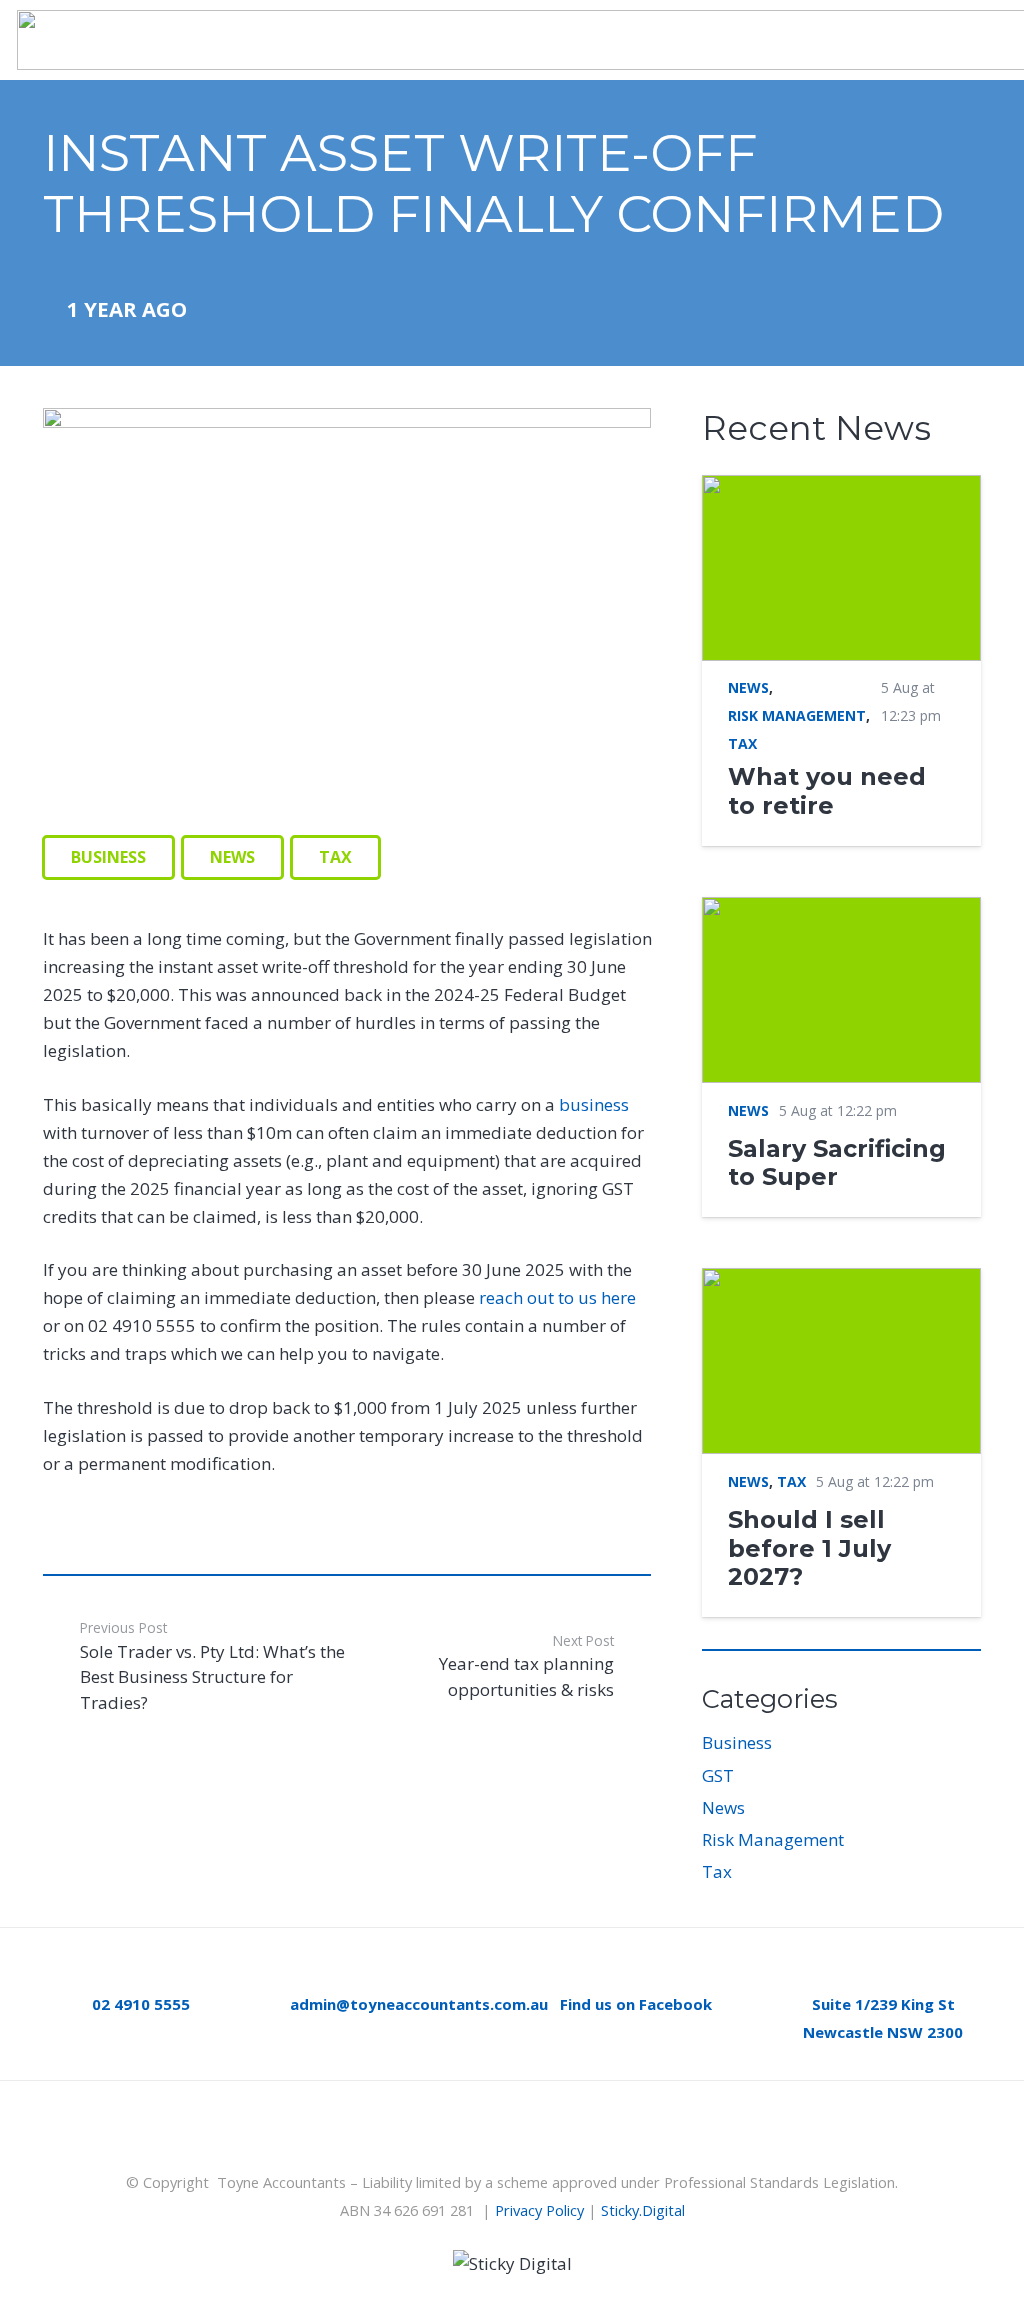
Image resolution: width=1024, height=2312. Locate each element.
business (594, 1104)
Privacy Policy (539, 2210)
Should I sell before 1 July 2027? (809, 1548)
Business (737, 1742)
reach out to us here (557, 1297)
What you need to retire (827, 791)
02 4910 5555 (141, 2004)
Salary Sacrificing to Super (837, 1163)
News (723, 1807)
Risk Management (773, 1839)
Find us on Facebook (636, 2004)
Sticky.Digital (643, 2210)
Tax (717, 1871)
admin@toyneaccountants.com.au (419, 2004)
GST (718, 1775)
